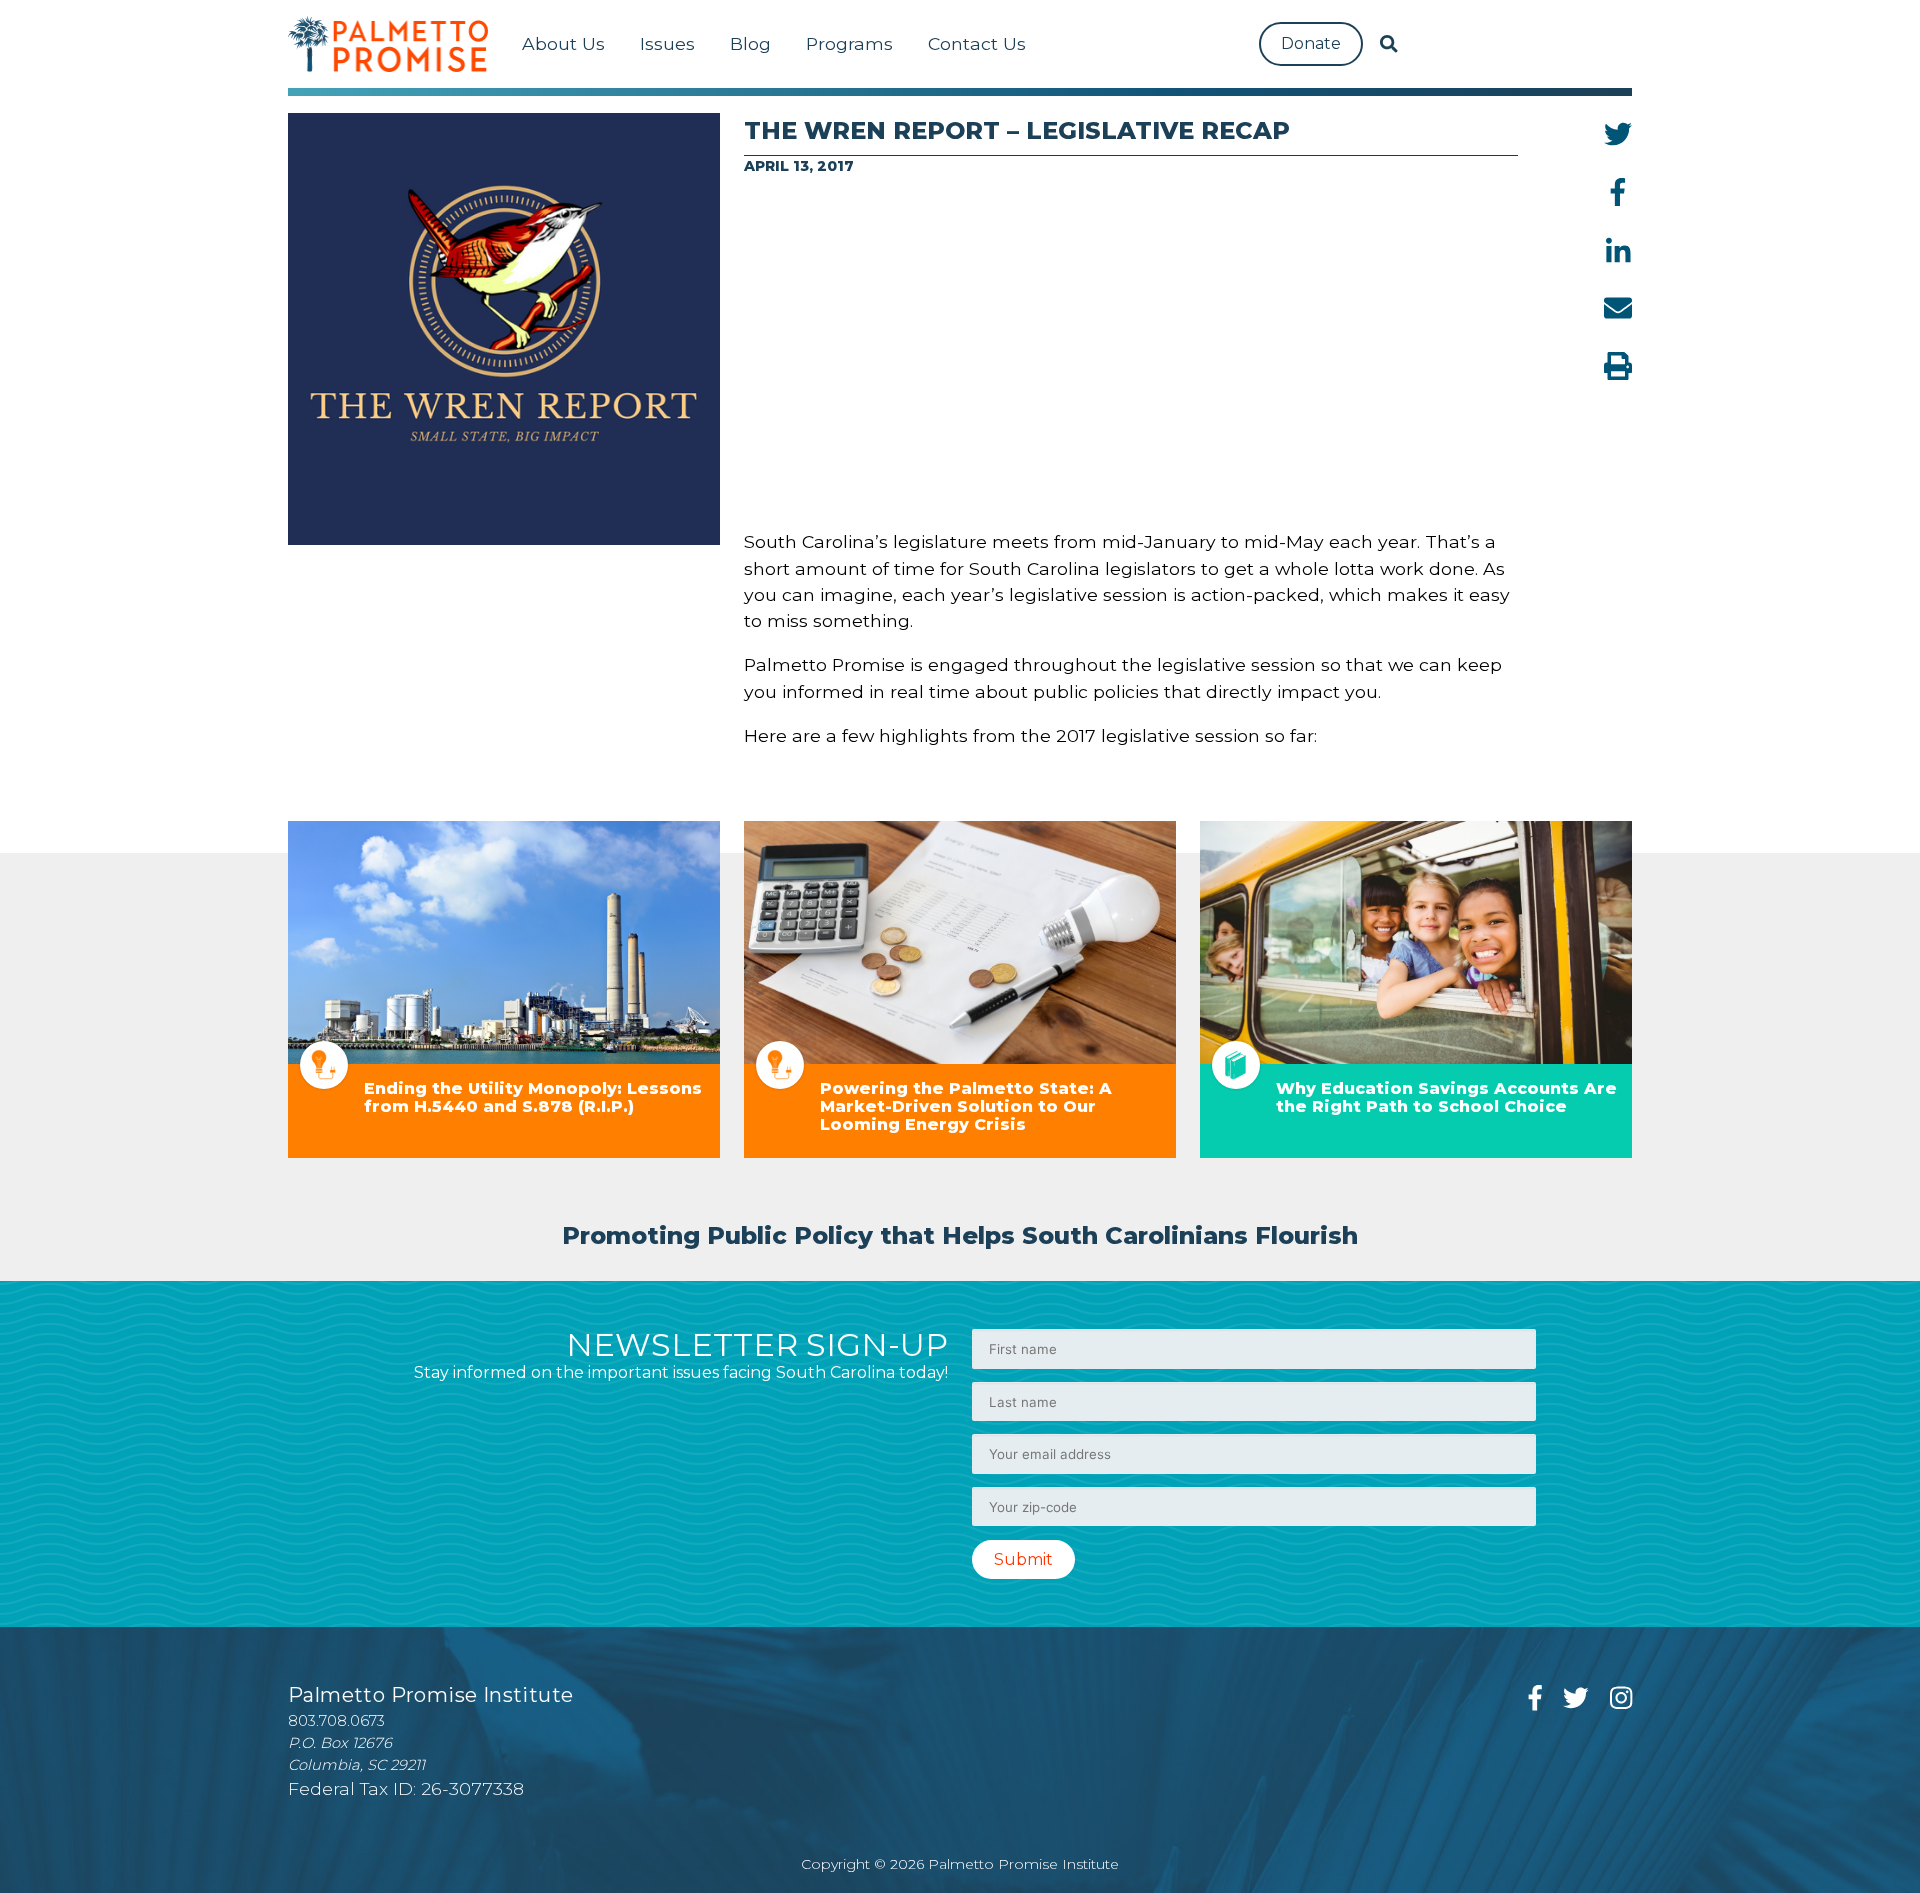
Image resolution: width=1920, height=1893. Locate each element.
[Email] (1618, 308)
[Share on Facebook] (1618, 192)
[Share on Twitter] (1618, 134)
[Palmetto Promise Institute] (388, 44)
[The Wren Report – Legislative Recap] (504, 329)
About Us (563, 43)
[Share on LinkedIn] (1618, 250)
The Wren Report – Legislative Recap (1017, 130)
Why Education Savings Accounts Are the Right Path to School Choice (1446, 1097)
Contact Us (977, 43)
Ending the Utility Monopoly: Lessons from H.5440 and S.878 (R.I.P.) (533, 1097)
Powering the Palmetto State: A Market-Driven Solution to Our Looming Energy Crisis (966, 1106)
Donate (1311, 43)
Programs (849, 43)
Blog (750, 43)
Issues (667, 43)
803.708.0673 (336, 1721)
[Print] (1618, 366)
